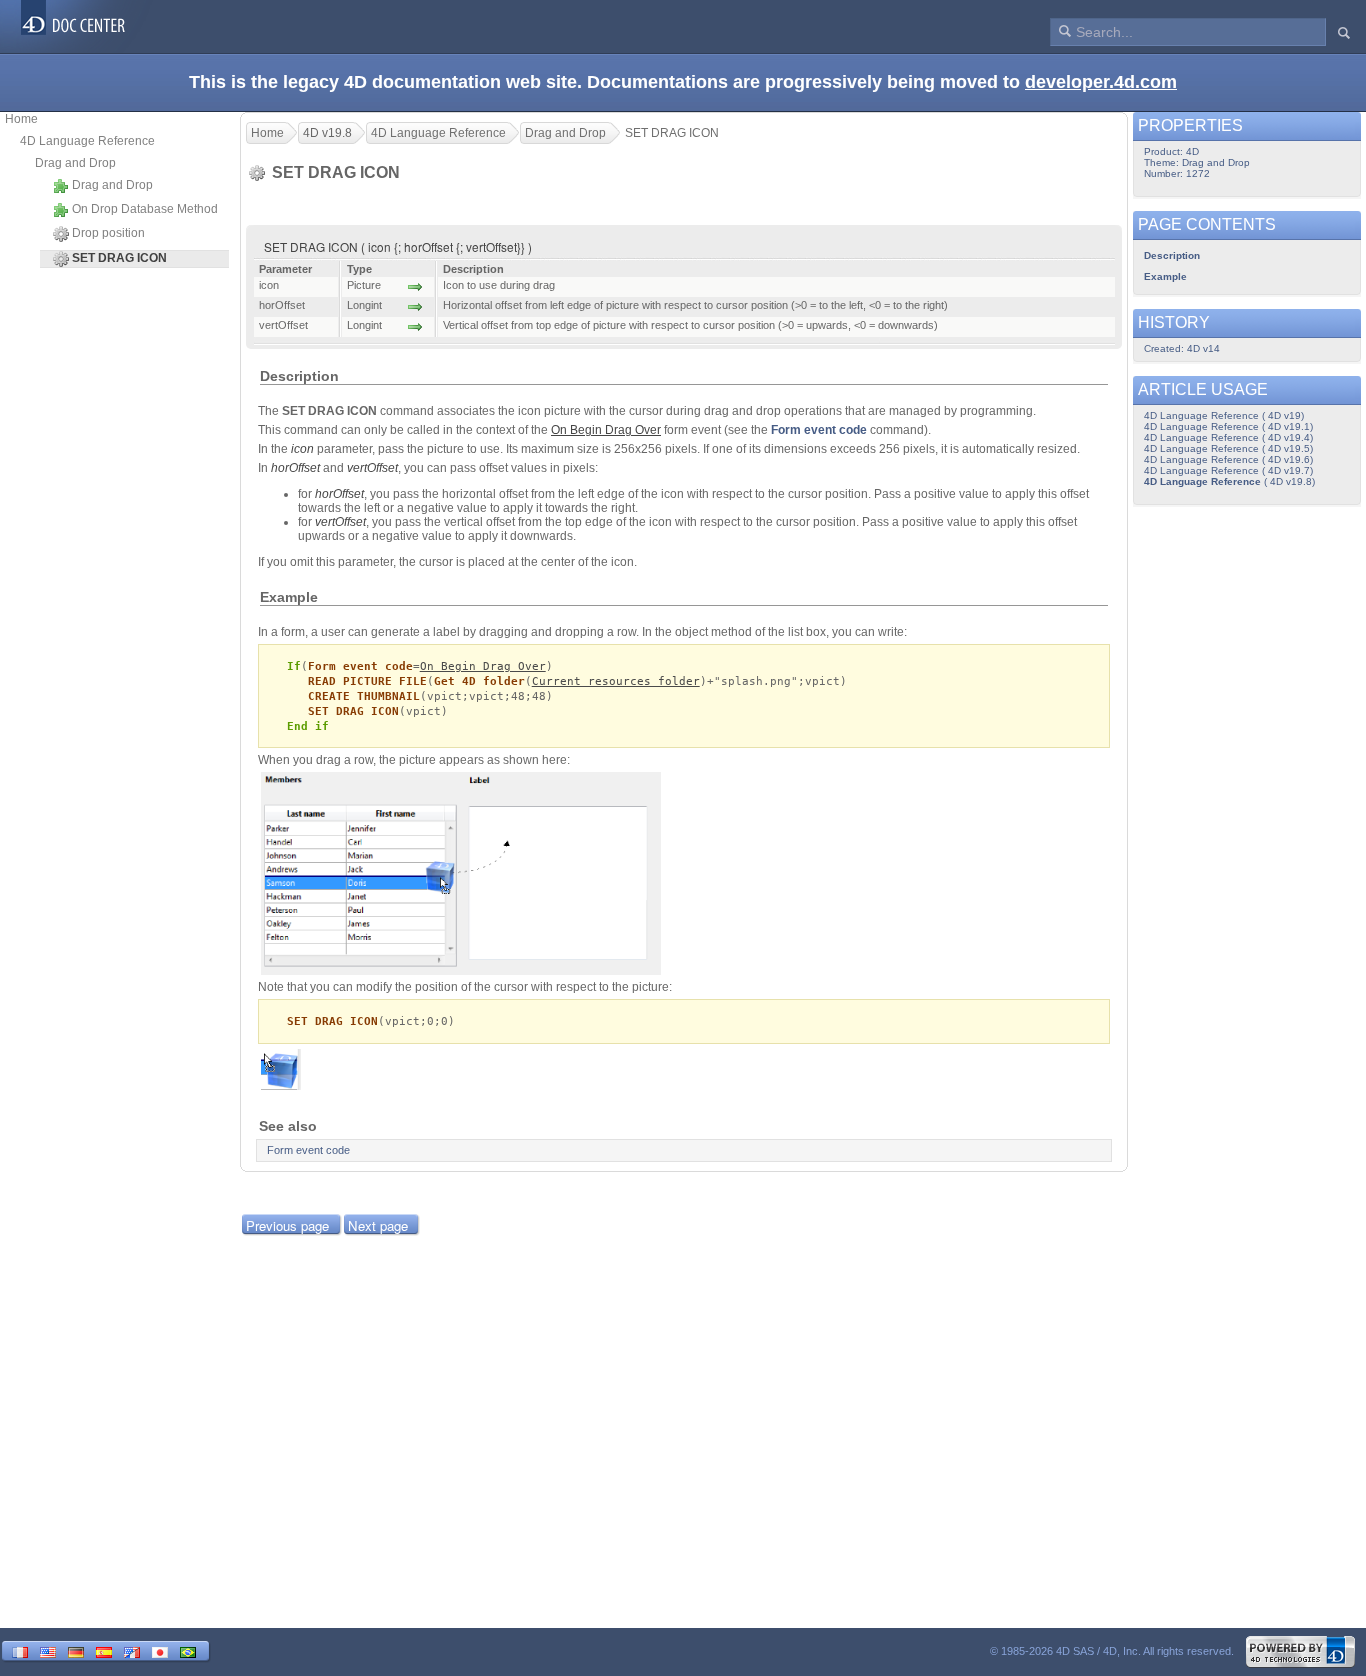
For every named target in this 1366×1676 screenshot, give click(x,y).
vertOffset (372, 468)
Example (1165, 276)
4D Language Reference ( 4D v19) (1224, 415)
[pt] (188, 1650)
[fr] (20, 1650)
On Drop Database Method (145, 209)
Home (21, 119)
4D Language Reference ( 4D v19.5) (1228, 448)
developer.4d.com (1101, 82)
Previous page (287, 1225)
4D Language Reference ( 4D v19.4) (1228, 437)
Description (1172, 255)
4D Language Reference (87, 141)
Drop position (108, 233)
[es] (104, 1650)
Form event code (819, 430)
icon (302, 449)
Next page (378, 1225)
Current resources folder (616, 681)
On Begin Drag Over (483, 666)
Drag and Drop (75, 163)
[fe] (132, 1650)
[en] (48, 1650)
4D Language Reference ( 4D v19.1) (1228, 426)
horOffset (295, 468)
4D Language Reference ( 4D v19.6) (1228, 459)
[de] (76, 1650)
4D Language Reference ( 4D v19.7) (1228, 470)
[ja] (160, 1650)
